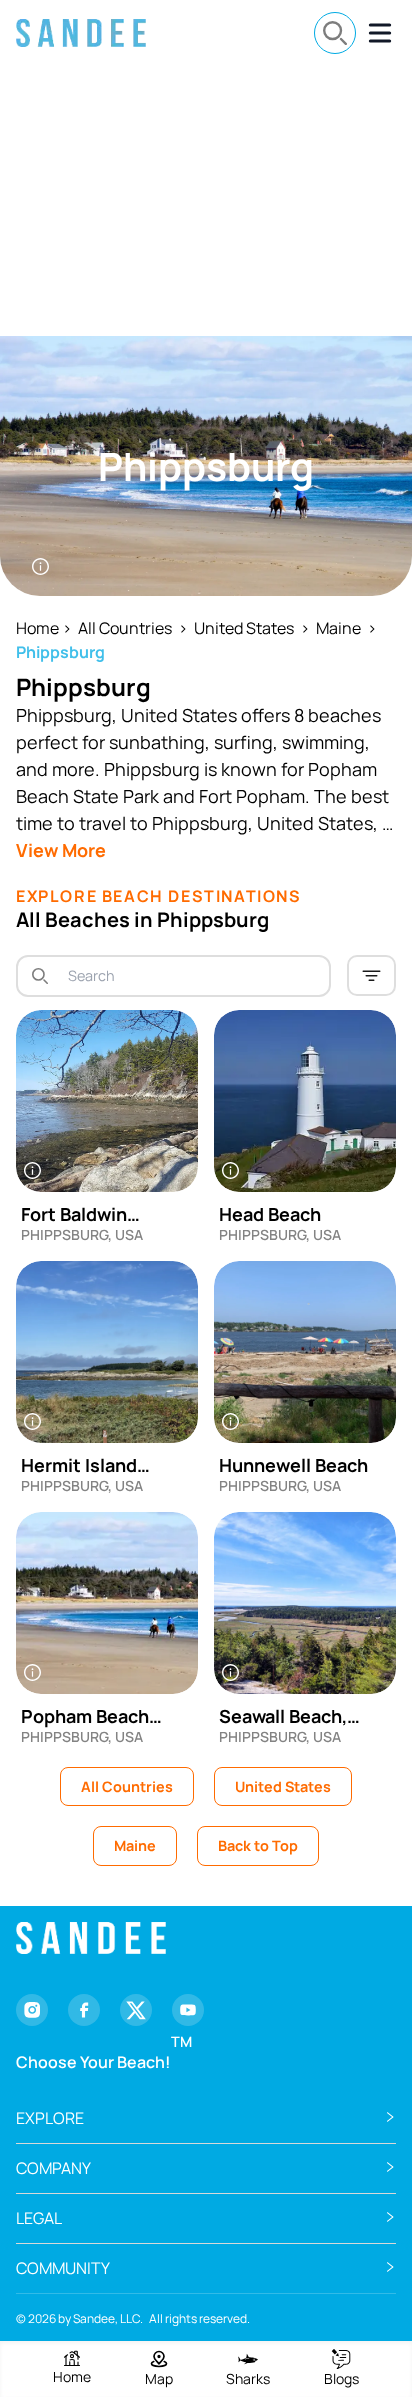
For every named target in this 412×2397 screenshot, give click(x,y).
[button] (206, 2118)
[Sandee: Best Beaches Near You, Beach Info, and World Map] (81, 33)
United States (244, 628)
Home (37, 628)
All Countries (125, 628)
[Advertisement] (206, 201)
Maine (338, 628)
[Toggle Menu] (380, 33)
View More (61, 850)
